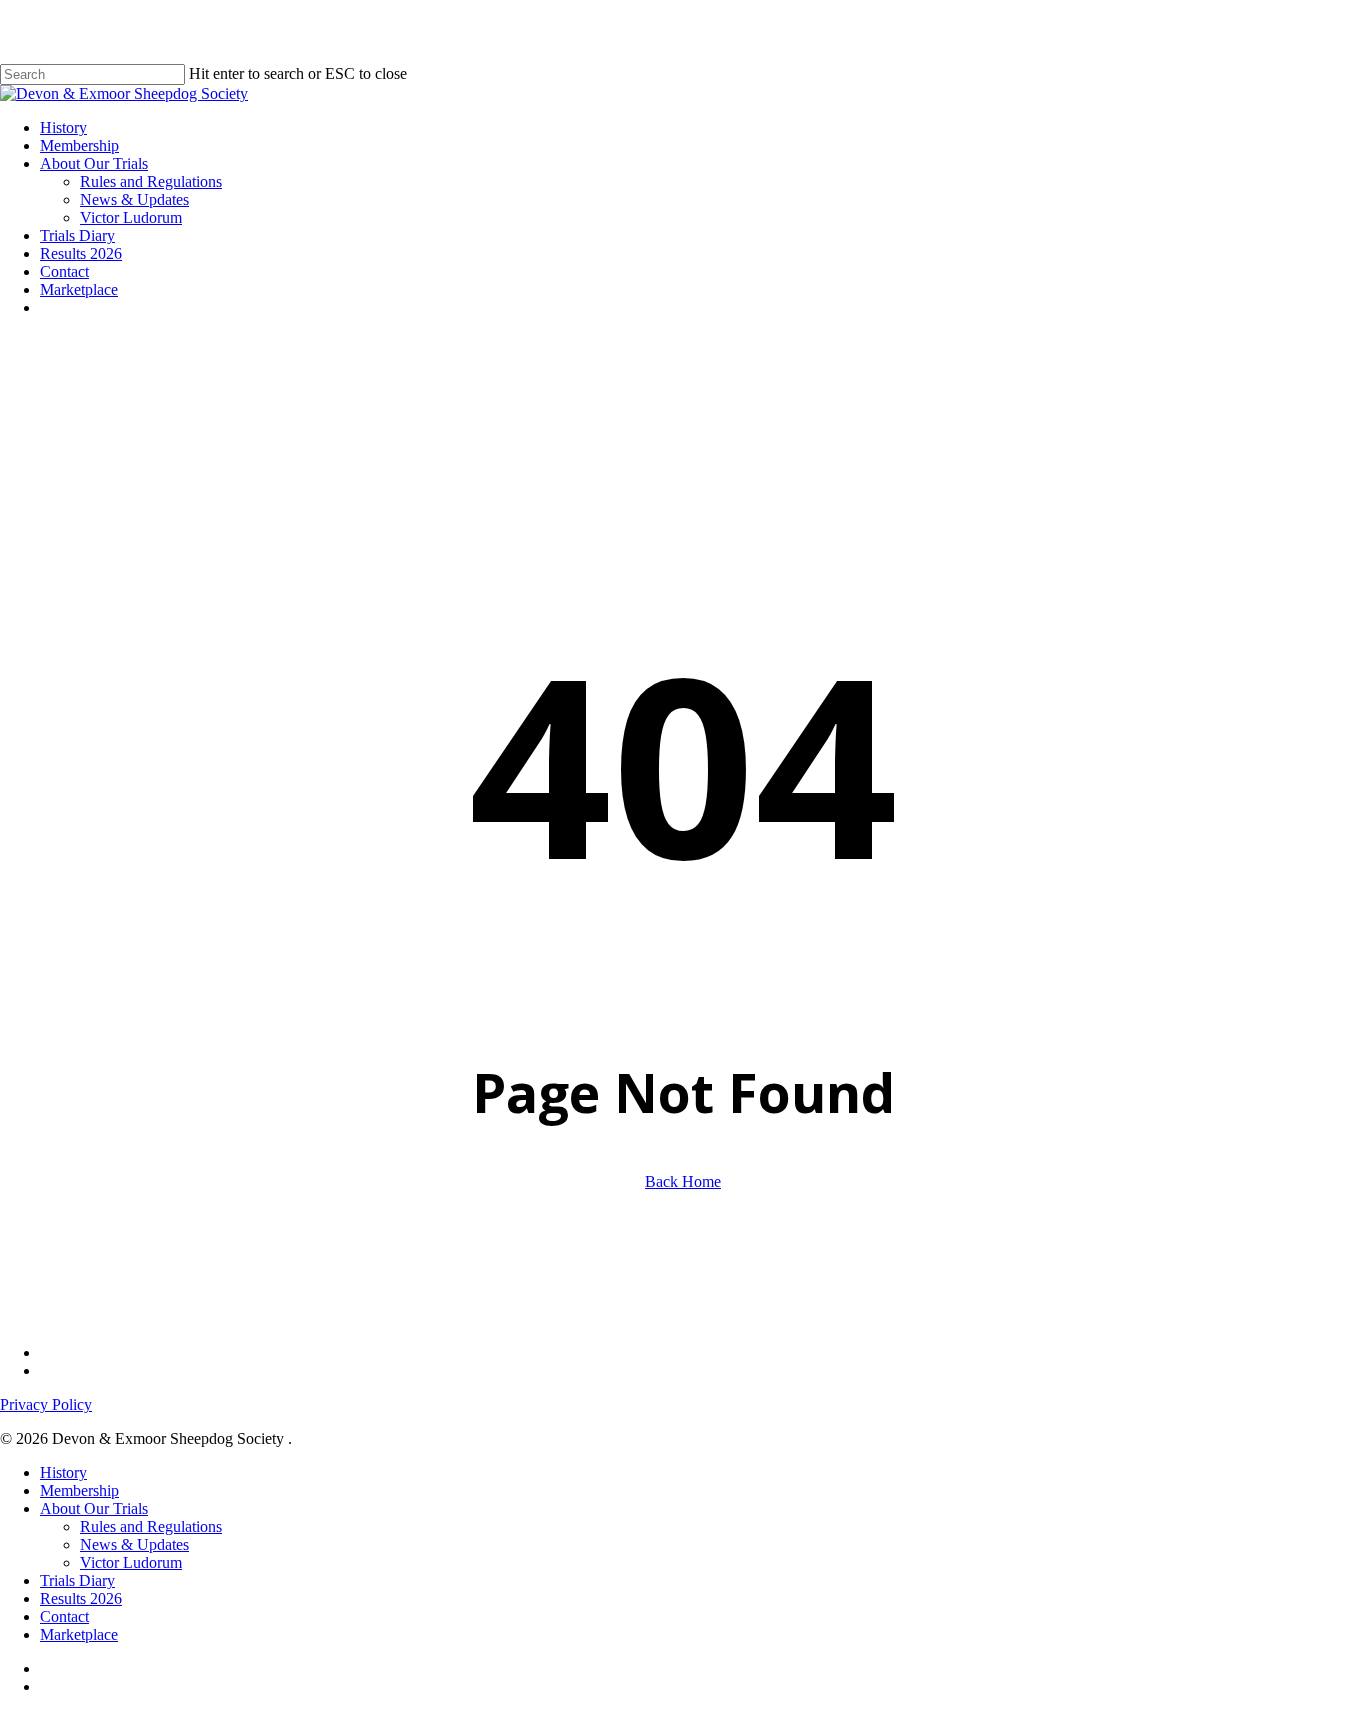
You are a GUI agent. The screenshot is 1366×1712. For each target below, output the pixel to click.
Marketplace (79, 1634)
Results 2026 (81, 1598)
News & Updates (134, 1544)
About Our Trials (94, 1508)
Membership (79, 1490)
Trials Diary (77, 1580)
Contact (64, 1616)
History (63, 1472)
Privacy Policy (46, 1404)
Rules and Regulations (151, 1526)
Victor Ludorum (131, 1562)
